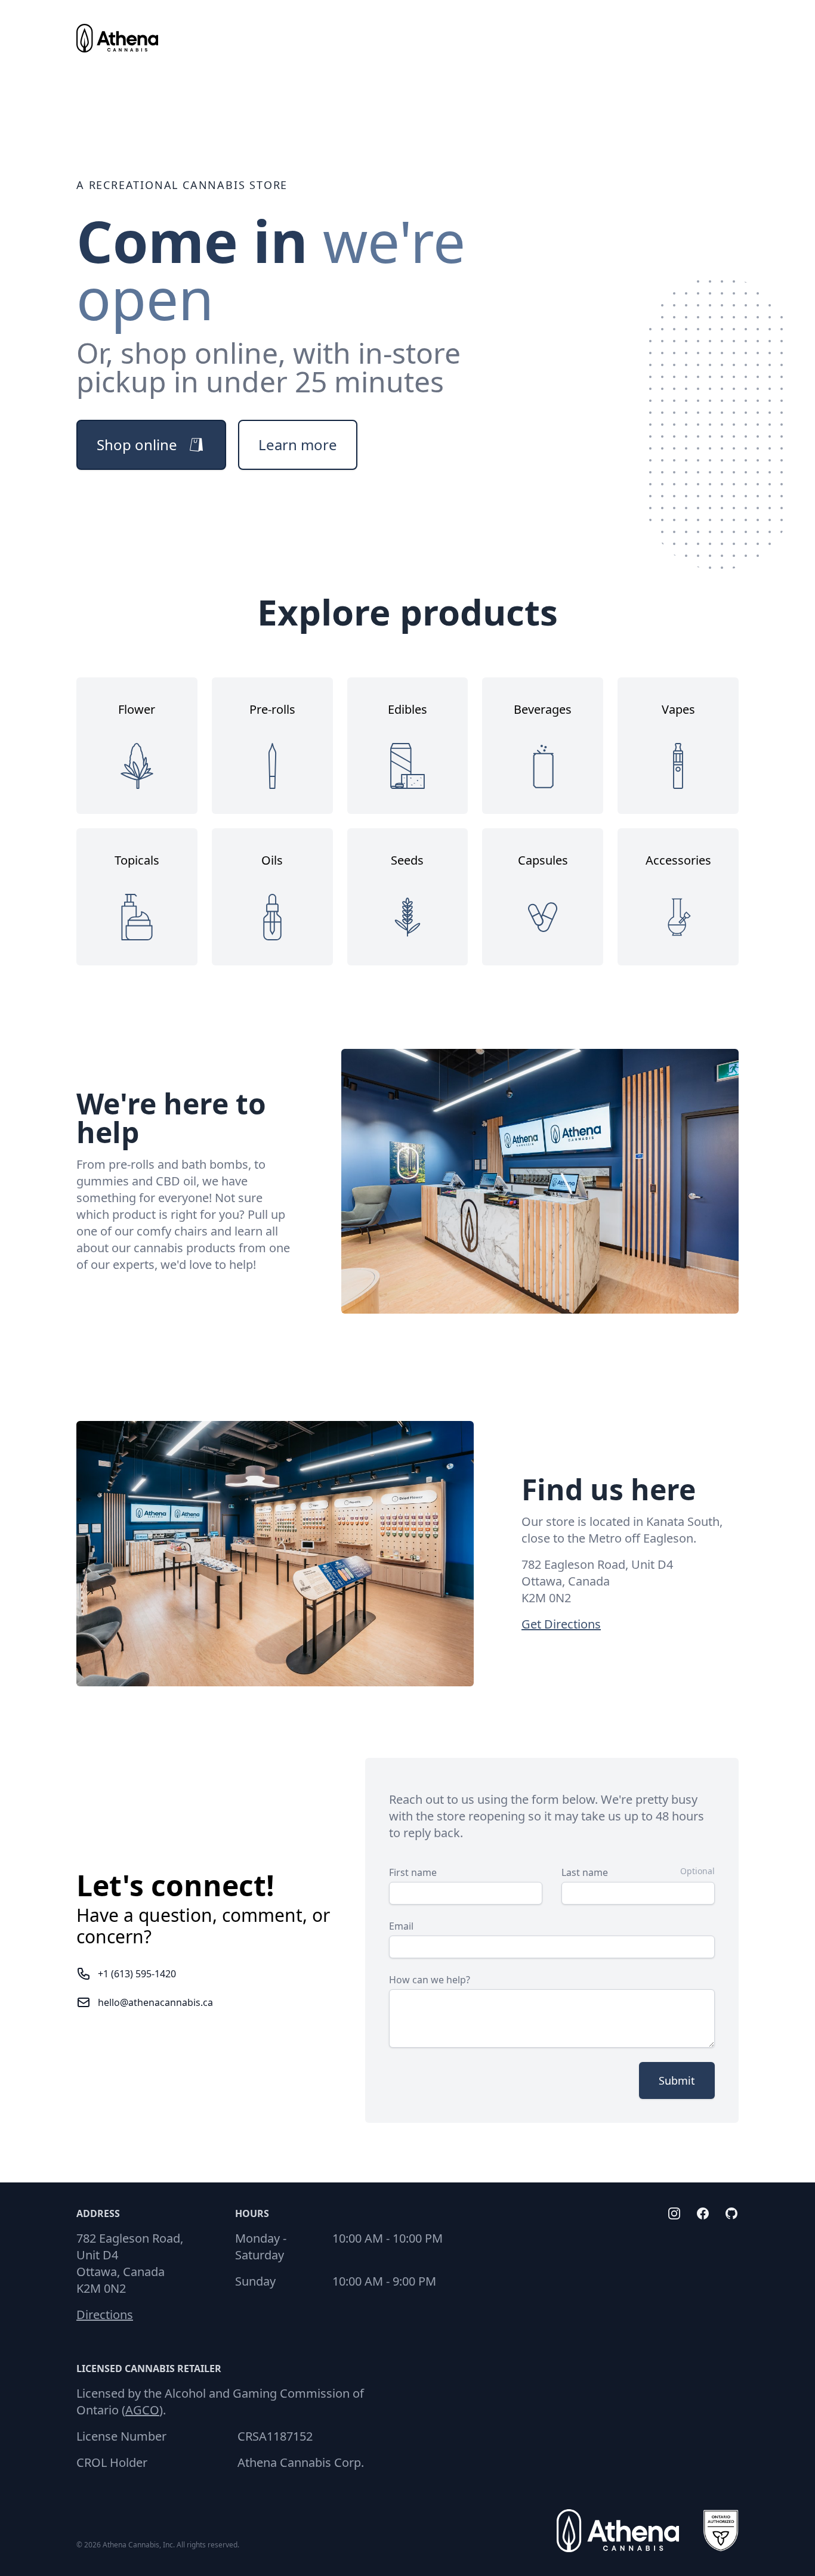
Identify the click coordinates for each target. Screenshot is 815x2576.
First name (413, 1872)
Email (401, 1926)
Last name (585, 1872)
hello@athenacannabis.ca (155, 2002)
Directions (105, 2315)
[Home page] (117, 38)
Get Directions (561, 1624)
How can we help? (430, 1980)
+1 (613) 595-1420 (137, 1974)
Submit (677, 2080)
